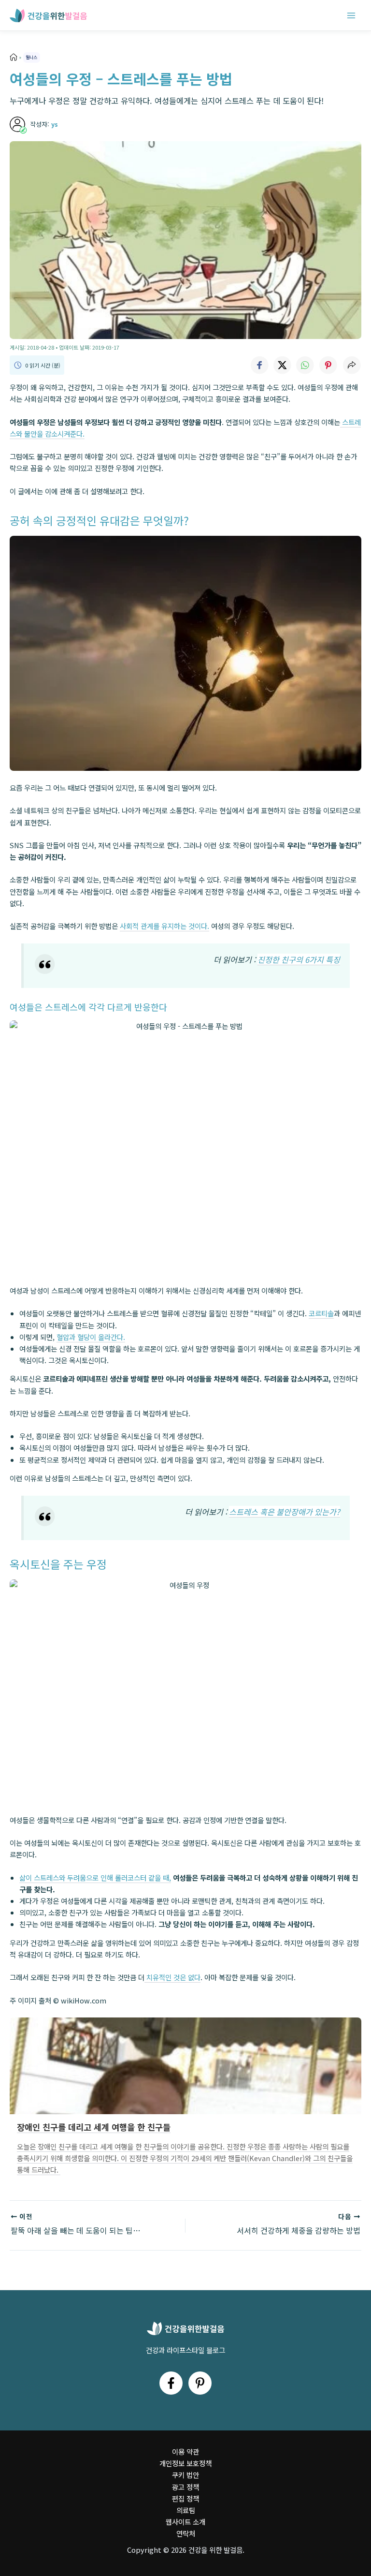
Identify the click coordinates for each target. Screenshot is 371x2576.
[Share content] (352, 365)
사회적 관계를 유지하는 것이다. (164, 926)
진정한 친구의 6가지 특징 (299, 959)
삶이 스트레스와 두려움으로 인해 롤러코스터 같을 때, (95, 1877)
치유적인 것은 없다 (172, 1977)
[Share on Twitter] (282, 365)
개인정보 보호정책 (185, 2463)
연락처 (186, 2533)
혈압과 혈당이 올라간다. (91, 1337)
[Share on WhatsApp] (305, 365)
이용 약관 (185, 2451)
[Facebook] (171, 2383)
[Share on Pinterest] (328, 365)
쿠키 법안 (185, 2475)
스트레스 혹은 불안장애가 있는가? (285, 1512)
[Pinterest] (200, 2383)
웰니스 (31, 57)
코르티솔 (321, 1313)
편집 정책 (185, 2498)
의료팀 (186, 2510)
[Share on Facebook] (259, 365)
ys (55, 124)
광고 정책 (185, 2487)
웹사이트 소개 (185, 2522)
